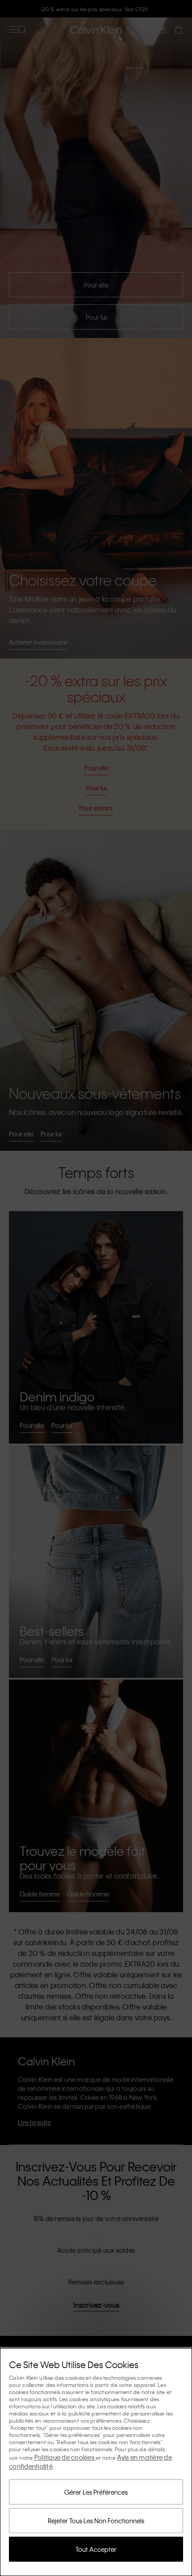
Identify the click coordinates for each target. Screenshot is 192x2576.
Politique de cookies (65, 2457)
